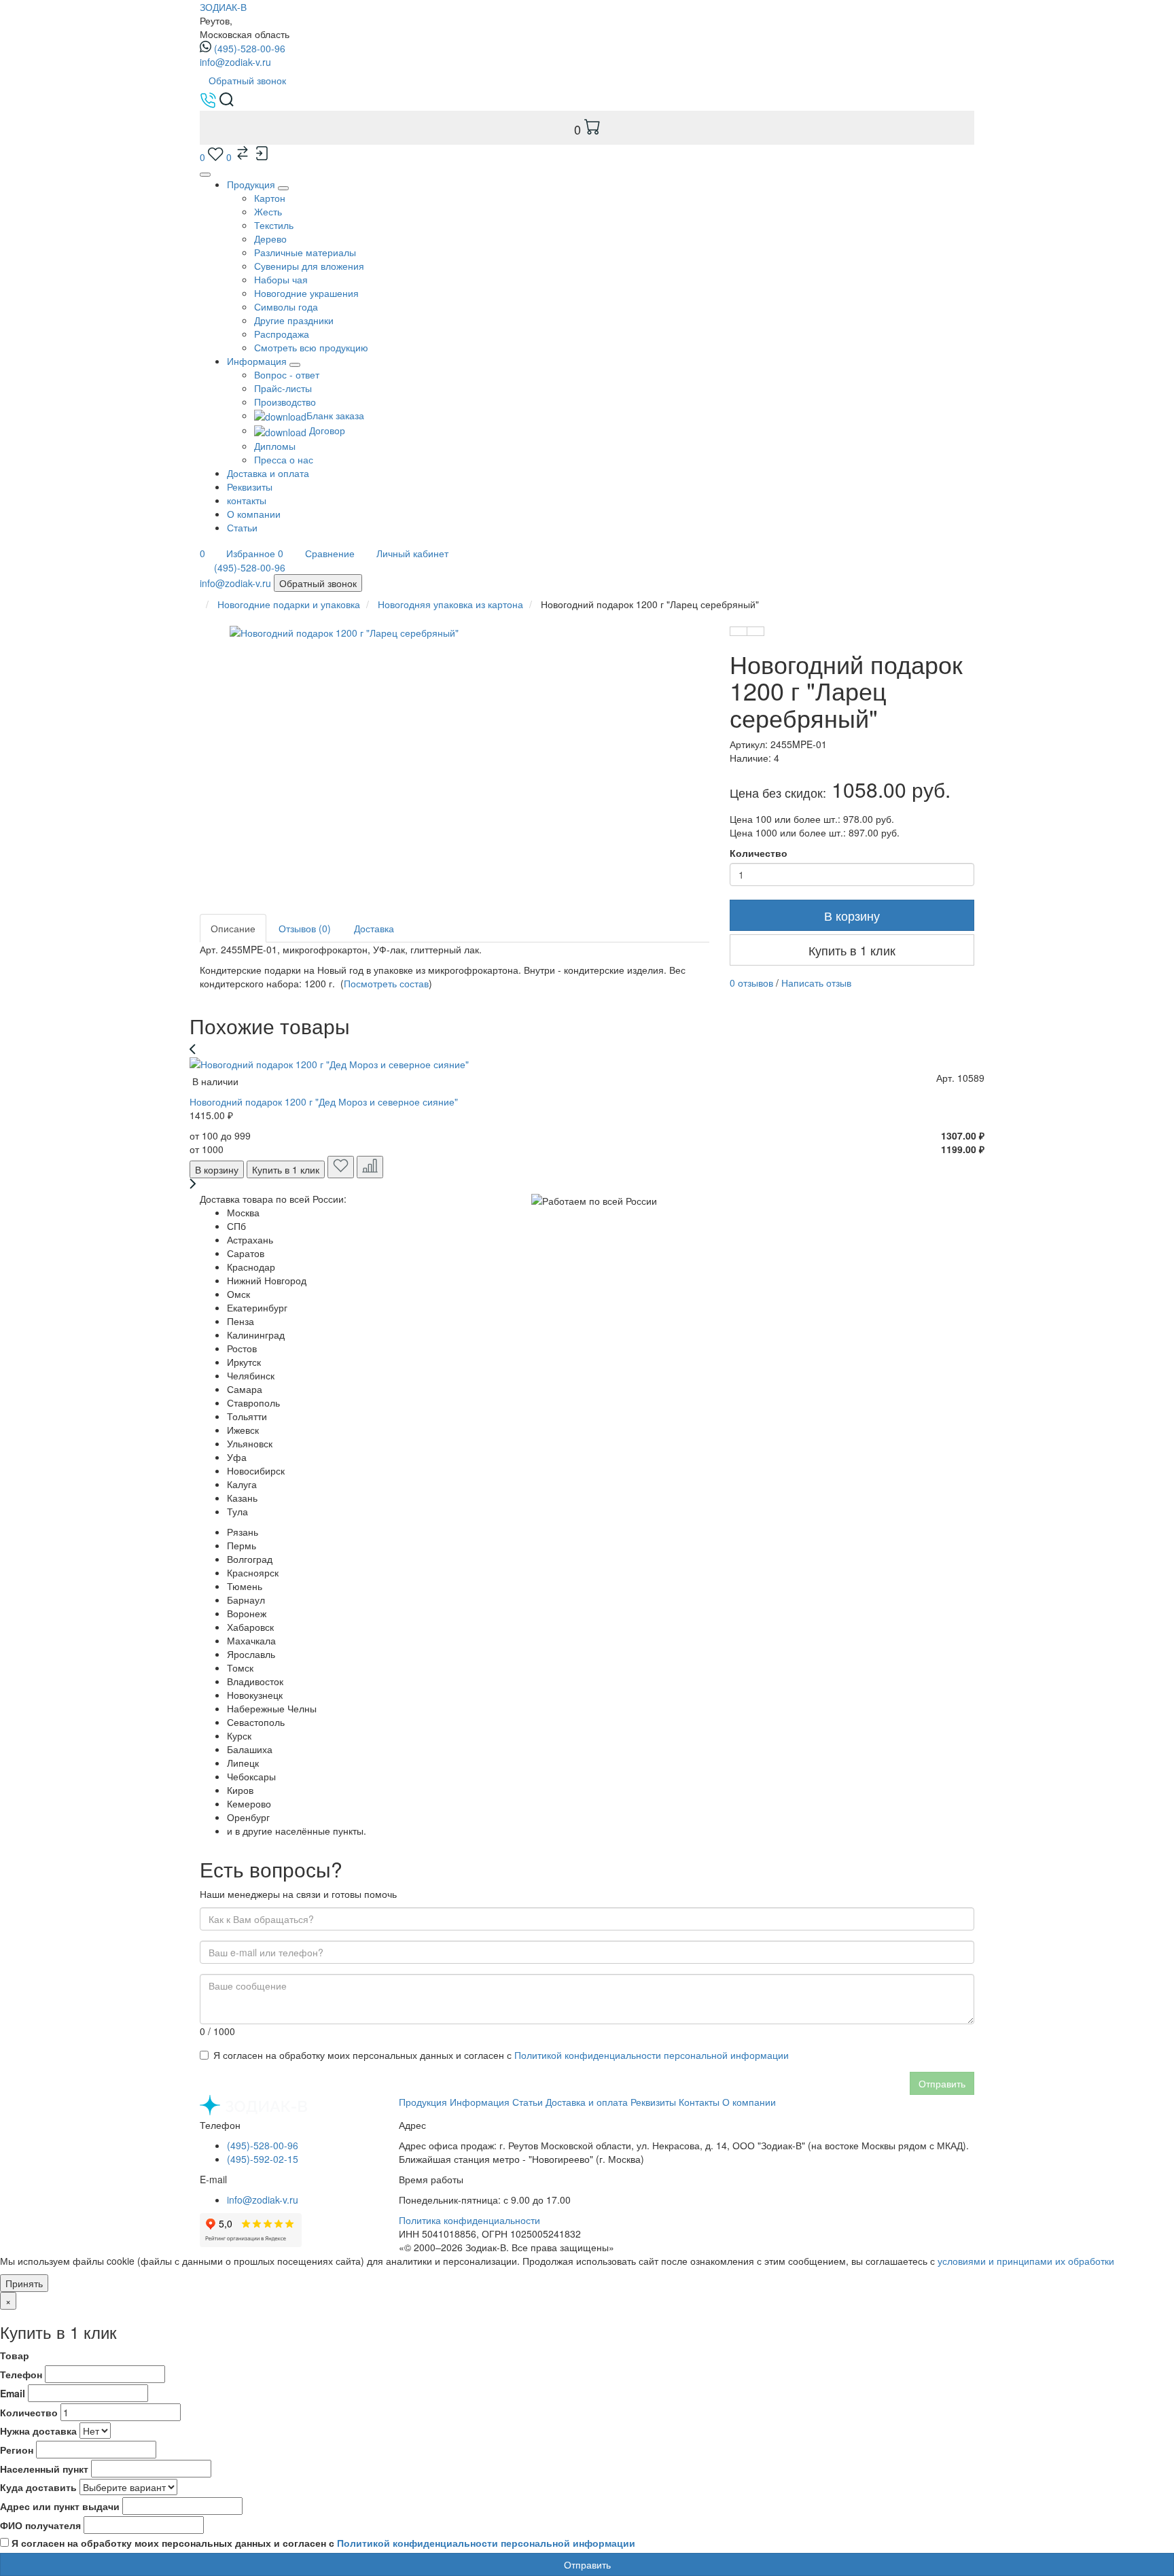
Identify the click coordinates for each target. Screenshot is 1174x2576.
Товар (15, 2355)
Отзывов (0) (305, 928)
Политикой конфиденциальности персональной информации (652, 2055)
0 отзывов (751, 983)
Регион (17, 2450)
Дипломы (275, 446)
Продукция (251, 184)
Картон (270, 198)
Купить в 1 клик (852, 950)
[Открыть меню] (205, 175)
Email (13, 2393)
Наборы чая (281, 279)
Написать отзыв (816, 983)
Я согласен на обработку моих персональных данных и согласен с (501, 2055)
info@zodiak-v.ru (235, 62)
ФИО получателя (40, 2525)
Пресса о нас (284, 459)
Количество (759, 853)
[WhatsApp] (207, 567)
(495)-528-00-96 (250, 48)
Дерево (270, 239)
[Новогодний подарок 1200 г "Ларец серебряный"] (482, 745)
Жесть (268, 211)
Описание (233, 928)
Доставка (374, 928)
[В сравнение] (755, 631)
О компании (254, 514)
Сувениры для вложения (309, 266)
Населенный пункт (44, 2469)
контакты (247, 500)
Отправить (942, 2083)
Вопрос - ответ (287, 374)
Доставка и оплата (268, 473)
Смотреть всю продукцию (311, 347)
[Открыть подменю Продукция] (283, 188)
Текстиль (274, 225)
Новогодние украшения (306, 293)
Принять (24, 2283)
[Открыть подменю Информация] (295, 365)
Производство (285, 402)
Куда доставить (38, 2487)
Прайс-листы (283, 388)
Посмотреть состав (386, 983)
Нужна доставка (38, 2431)
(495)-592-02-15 (263, 2159)
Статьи (242, 527)
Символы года (286, 306)
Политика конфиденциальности (469, 2220)
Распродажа (282, 334)
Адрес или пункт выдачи (60, 2506)
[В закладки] (739, 631)
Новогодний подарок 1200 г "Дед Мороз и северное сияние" (324, 1101)
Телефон (21, 2374)
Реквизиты (250, 487)
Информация (480, 2102)
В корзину (852, 915)
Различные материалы (305, 252)
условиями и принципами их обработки (1026, 2261)
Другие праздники (294, 320)
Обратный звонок (247, 80)
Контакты (699, 2102)
